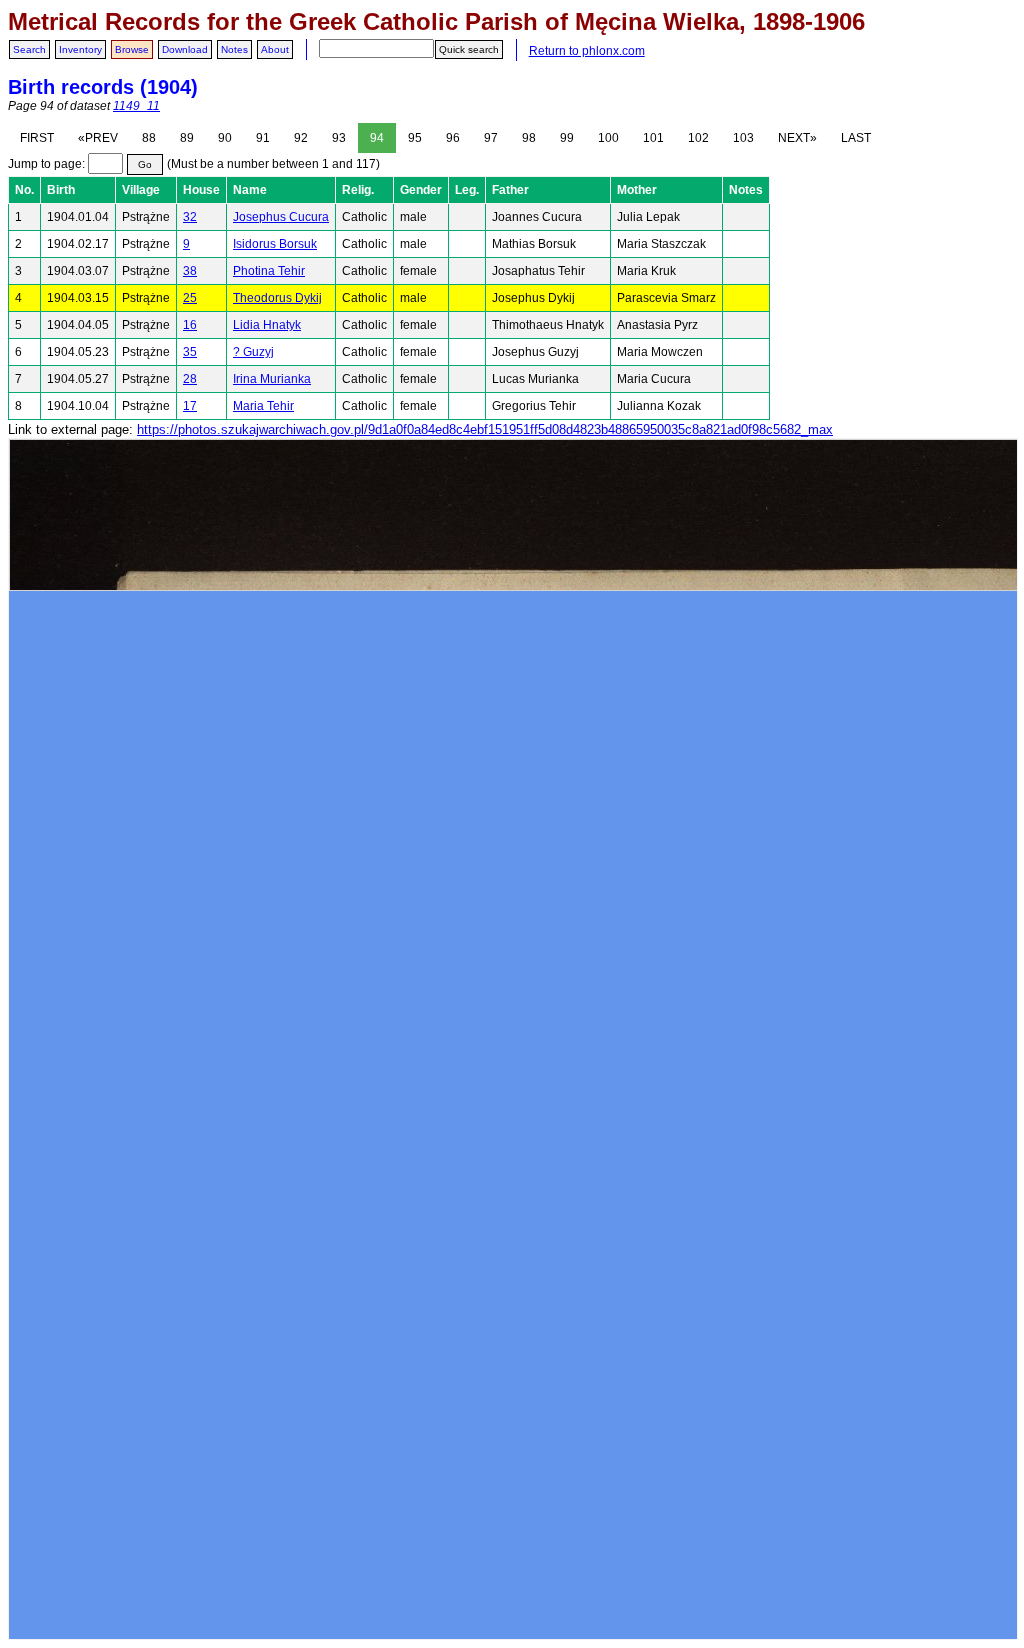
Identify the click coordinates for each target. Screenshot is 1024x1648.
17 (190, 406)
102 (698, 138)
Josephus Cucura (281, 217)
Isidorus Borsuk (275, 244)
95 (415, 138)
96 (453, 138)
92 (301, 138)
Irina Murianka (272, 379)
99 (567, 138)
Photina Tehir (269, 271)
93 (339, 138)
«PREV (98, 138)
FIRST (37, 138)
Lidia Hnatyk (267, 325)
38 (190, 271)
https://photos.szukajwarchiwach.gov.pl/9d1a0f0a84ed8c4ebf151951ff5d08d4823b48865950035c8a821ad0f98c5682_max (485, 429)
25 (190, 298)
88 (149, 138)
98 (529, 138)
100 (608, 138)
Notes (234, 49)
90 (225, 138)
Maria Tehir (263, 406)
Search (29, 49)
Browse (132, 49)
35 (190, 352)
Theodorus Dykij (277, 298)
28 (190, 379)
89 (187, 138)
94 (377, 138)
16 (190, 325)
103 (743, 138)
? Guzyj (253, 352)
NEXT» (797, 138)
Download (185, 49)
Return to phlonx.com (587, 51)
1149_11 (136, 106)
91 (263, 138)
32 (190, 217)
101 (653, 138)
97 (491, 138)
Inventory (80, 49)
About (275, 49)
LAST (856, 138)
